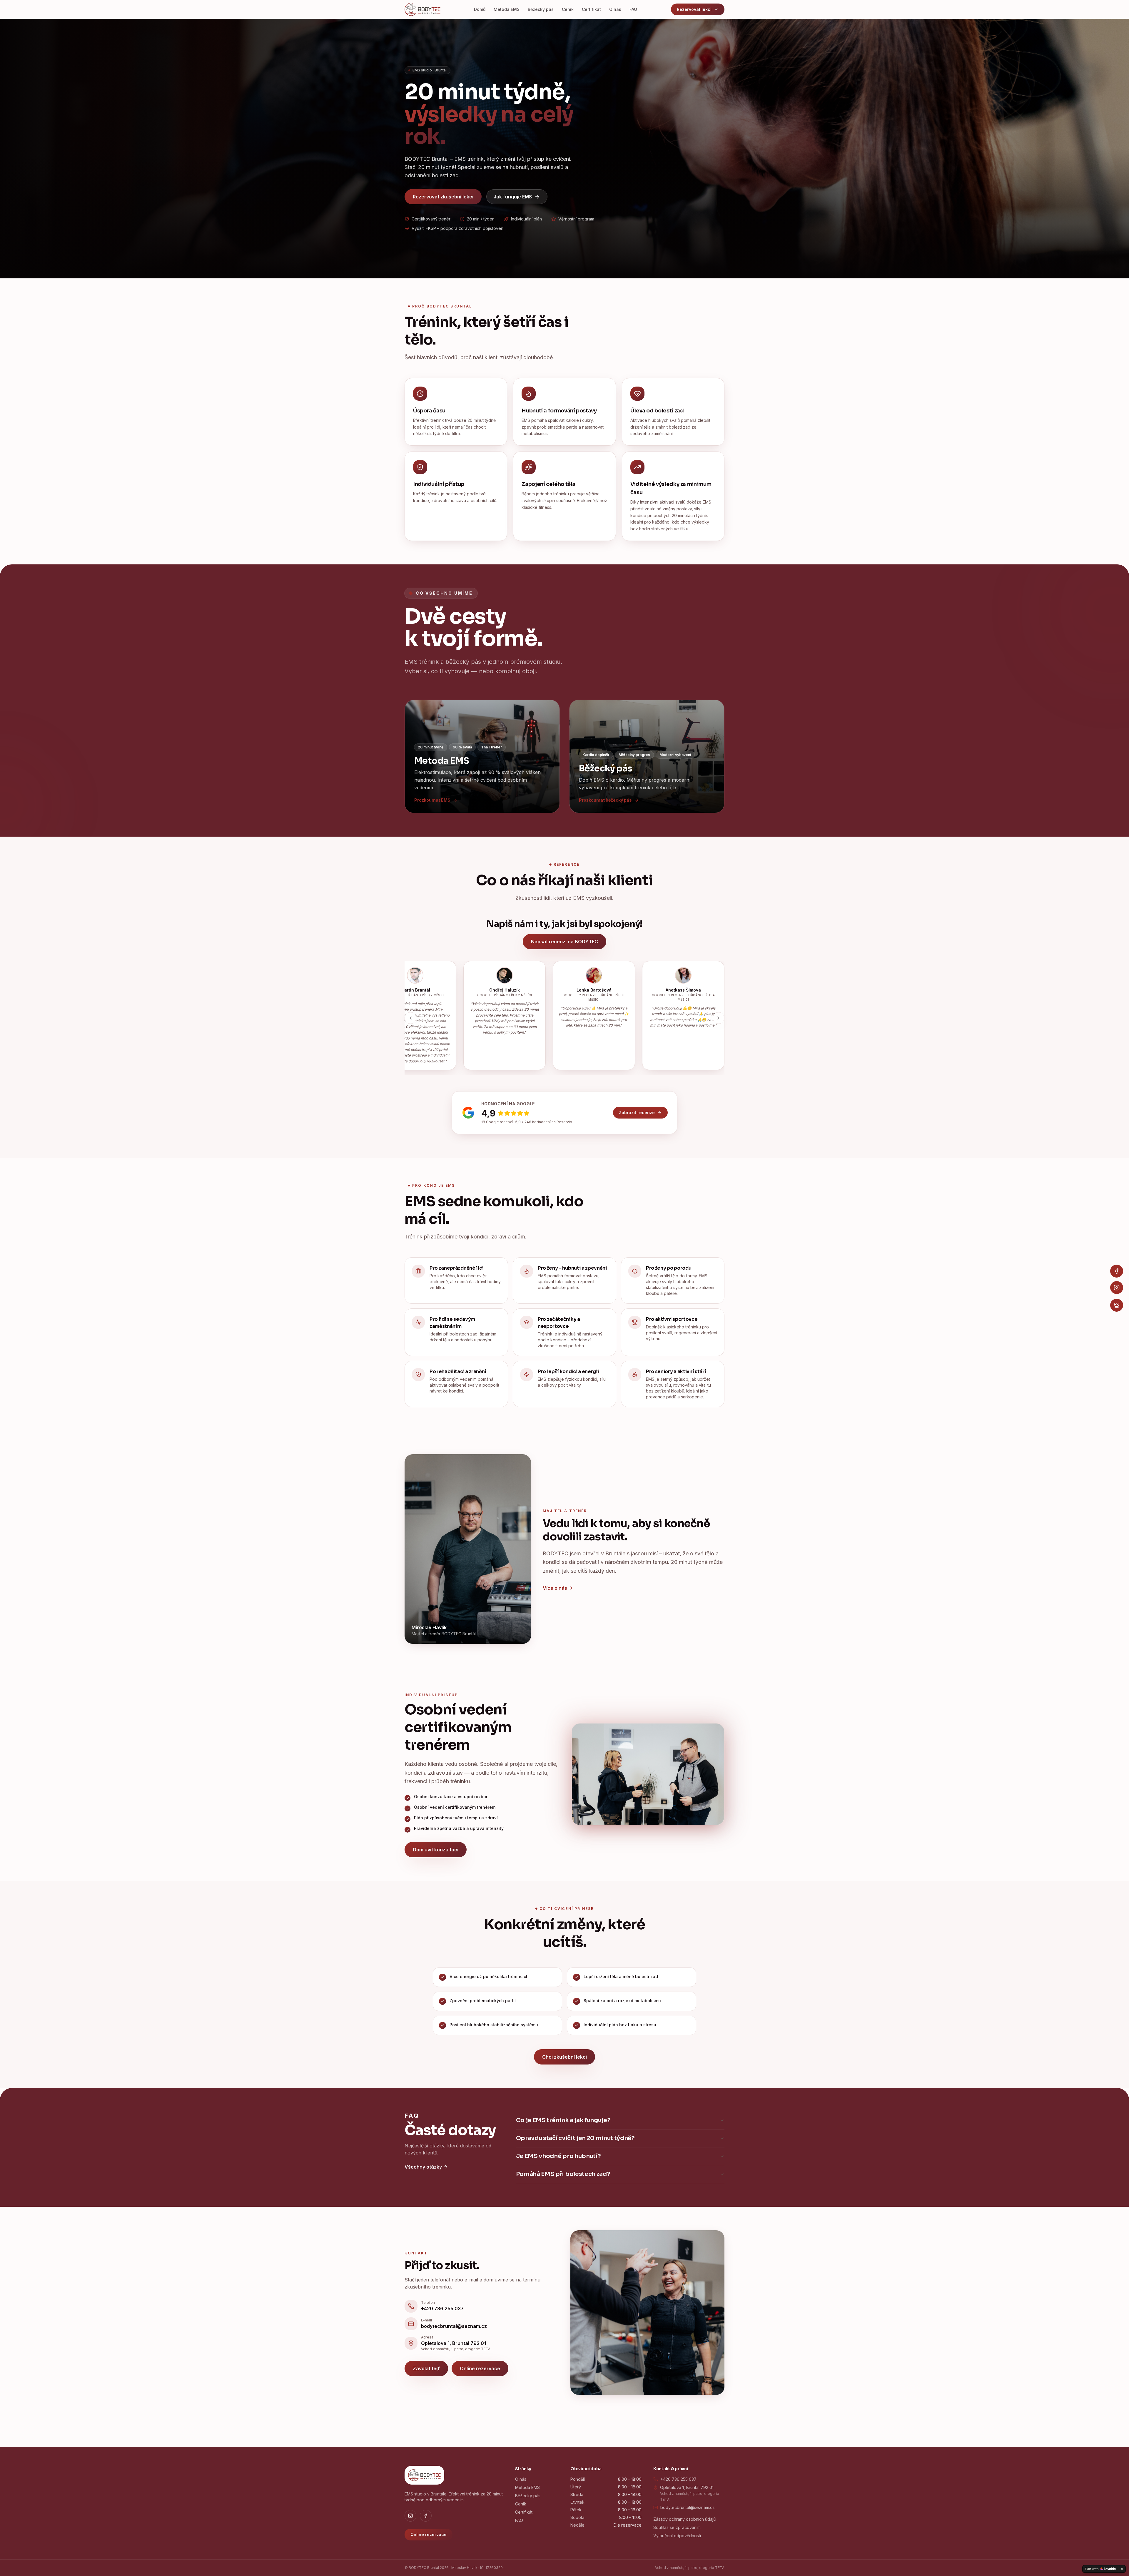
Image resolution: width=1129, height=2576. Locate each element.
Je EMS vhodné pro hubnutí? (558, 2156)
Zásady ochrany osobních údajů (684, 2519)
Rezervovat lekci (694, 9)
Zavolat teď (426, 2368)
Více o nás (555, 1588)
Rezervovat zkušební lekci (443, 197)
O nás (615, 9)
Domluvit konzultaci (436, 1850)
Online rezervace (480, 2368)
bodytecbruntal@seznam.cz (688, 2507)
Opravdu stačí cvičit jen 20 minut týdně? (575, 2138)
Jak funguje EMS (513, 197)
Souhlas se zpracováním (677, 2527)
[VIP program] (1117, 1305)
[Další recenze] (719, 1018)
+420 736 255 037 (678, 2479)
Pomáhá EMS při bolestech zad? (563, 2174)
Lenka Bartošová (625, 990)
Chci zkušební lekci (564, 2057)
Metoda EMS (507, 9)
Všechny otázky (423, 2167)
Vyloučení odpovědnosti (677, 2536)
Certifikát (591, 9)
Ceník (568, 9)
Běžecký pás (541, 9)
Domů (480, 9)
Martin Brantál (446, 990)
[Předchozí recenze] (410, 1018)
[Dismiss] (1122, 2569)
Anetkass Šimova (714, 990)
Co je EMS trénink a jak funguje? (563, 2120)
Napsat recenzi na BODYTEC (564, 942)
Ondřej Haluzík (535, 990)
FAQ (633, 9)
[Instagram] (1117, 1288)
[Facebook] (1117, 1271)
